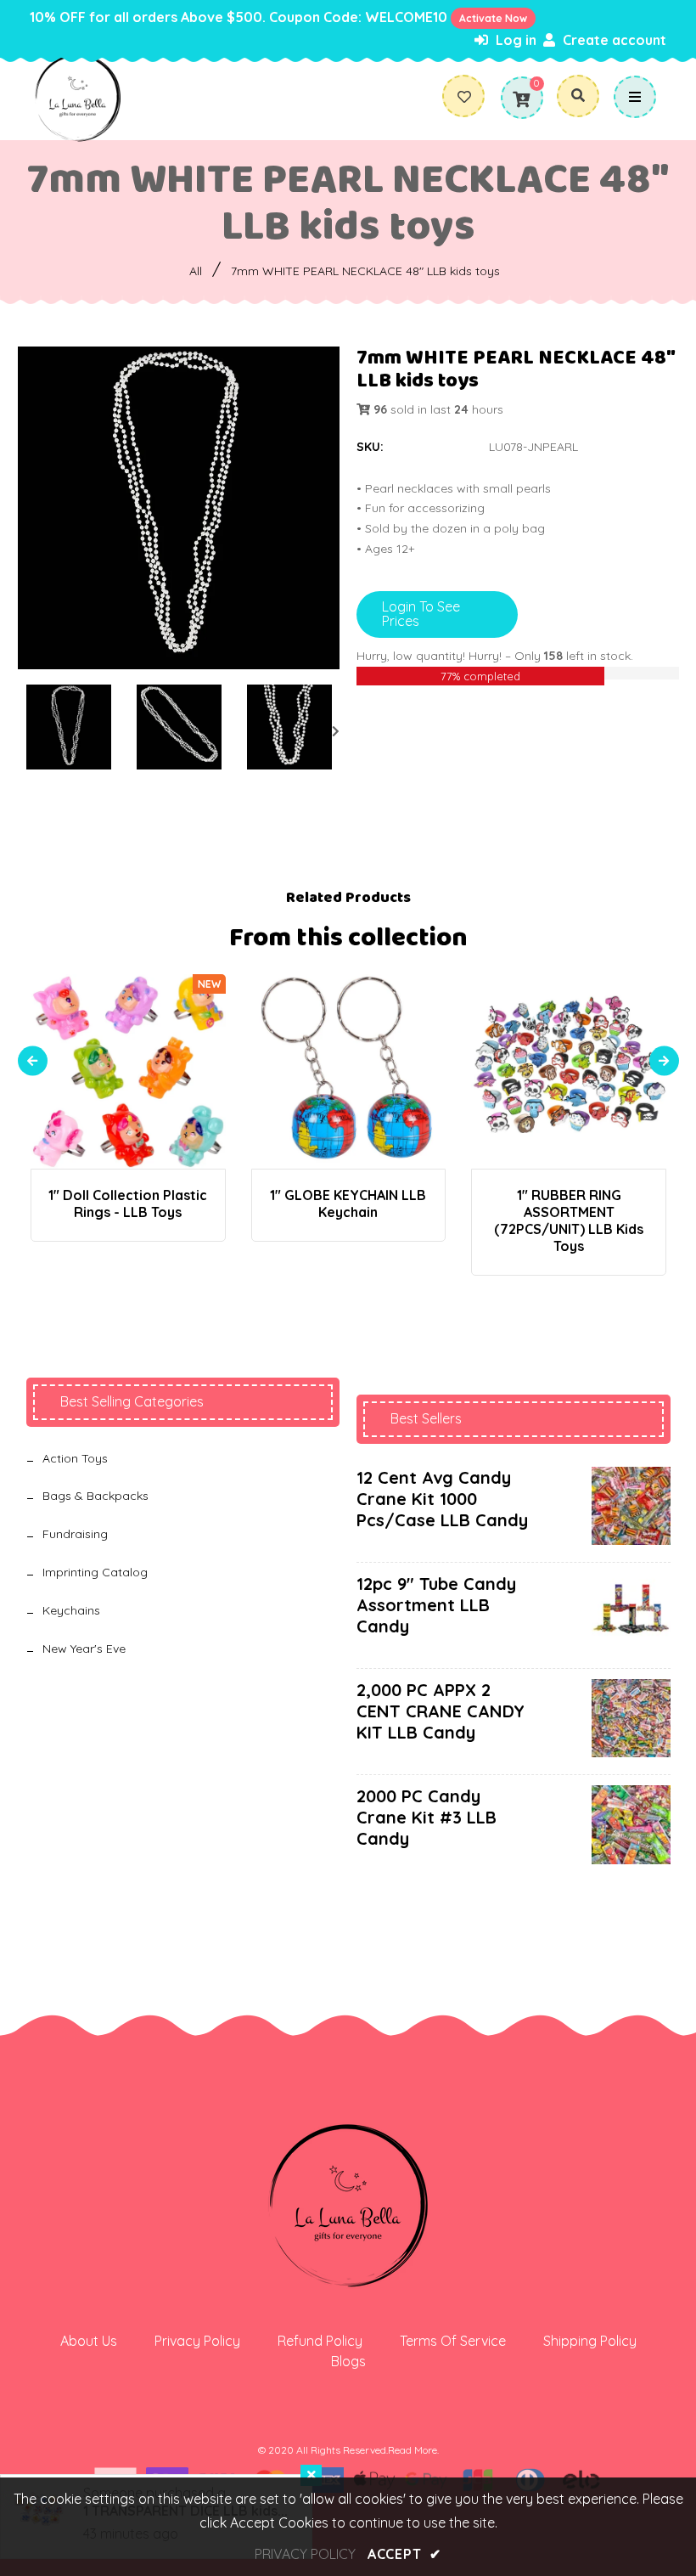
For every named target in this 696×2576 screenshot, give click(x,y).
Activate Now (493, 18)
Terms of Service (453, 2341)
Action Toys (75, 1458)
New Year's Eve (84, 1649)
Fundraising (75, 1534)
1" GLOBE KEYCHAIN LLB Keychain (348, 1203)
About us (89, 2341)
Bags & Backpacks (95, 1496)
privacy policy (305, 2554)
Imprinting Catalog (95, 1572)
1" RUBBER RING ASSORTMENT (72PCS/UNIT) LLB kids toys (569, 1220)
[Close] (311, 2475)
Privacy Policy (197, 2341)
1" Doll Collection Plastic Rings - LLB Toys (128, 1203)
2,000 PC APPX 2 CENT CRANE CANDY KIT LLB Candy (441, 1711)
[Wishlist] (471, 97)
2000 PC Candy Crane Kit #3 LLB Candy (427, 1817)
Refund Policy (320, 2341)
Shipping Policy (590, 2341)
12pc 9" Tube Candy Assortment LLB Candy (436, 1605)
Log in (514, 40)
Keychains (71, 1610)
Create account (613, 40)
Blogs (348, 2361)
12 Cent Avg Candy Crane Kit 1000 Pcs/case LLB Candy (442, 1499)
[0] (521, 99)
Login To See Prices (421, 614)
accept (404, 2554)
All (196, 271)
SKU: (370, 447)
